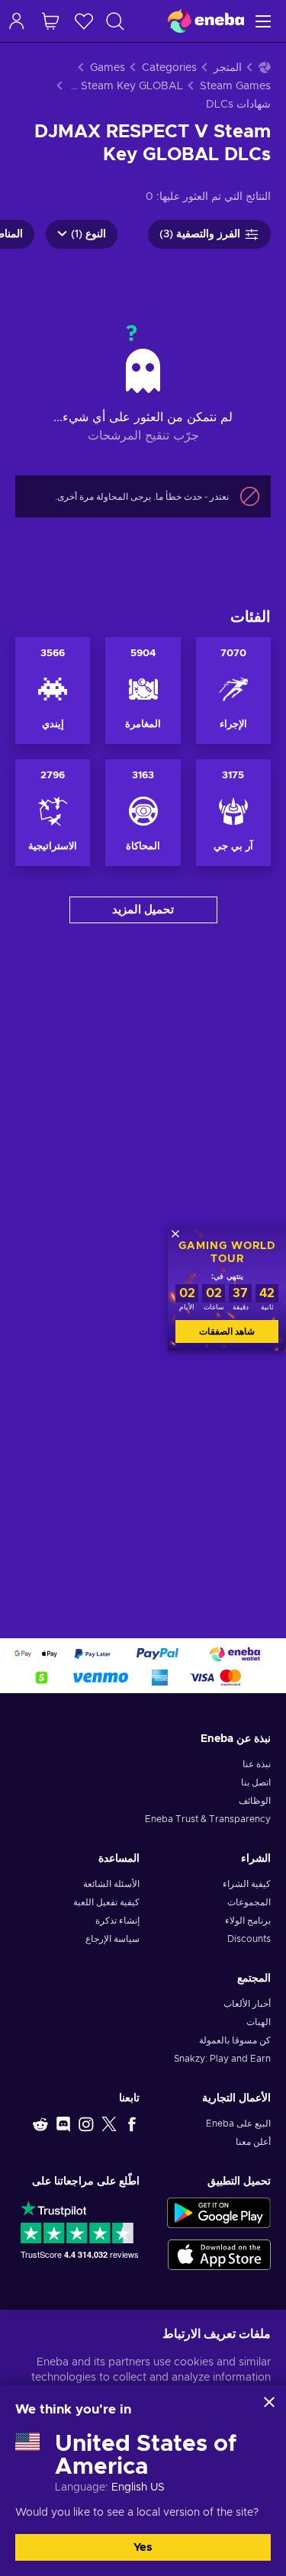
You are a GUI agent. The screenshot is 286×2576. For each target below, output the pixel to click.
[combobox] (108, 21)
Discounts (249, 1939)
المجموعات (249, 1902)
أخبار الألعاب (247, 2004)
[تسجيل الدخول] (17, 21)
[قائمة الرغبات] (84, 21)
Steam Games (235, 86)
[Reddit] (40, 2124)
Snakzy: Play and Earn (222, 2059)
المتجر (228, 68)
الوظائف (255, 1801)
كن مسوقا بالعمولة (235, 2040)
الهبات (259, 2022)
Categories (169, 68)
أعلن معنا (253, 2142)
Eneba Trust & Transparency (208, 1819)
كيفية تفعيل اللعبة (106, 1902)
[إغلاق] (269, 2402)
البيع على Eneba (238, 2124)
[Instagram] (86, 2124)
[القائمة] (265, 21)
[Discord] (63, 2124)
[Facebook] (132, 2124)
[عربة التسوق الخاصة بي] (50, 21)
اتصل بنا (256, 1782)
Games (108, 68)
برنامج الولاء (248, 1921)
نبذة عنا (257, 1764)
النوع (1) (88, 234)
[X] (109, 2124)
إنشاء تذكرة (117, 1921)
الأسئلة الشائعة (111, 1884)
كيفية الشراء (247, 1884)
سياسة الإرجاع (112, 1939)
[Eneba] (206, 21)
